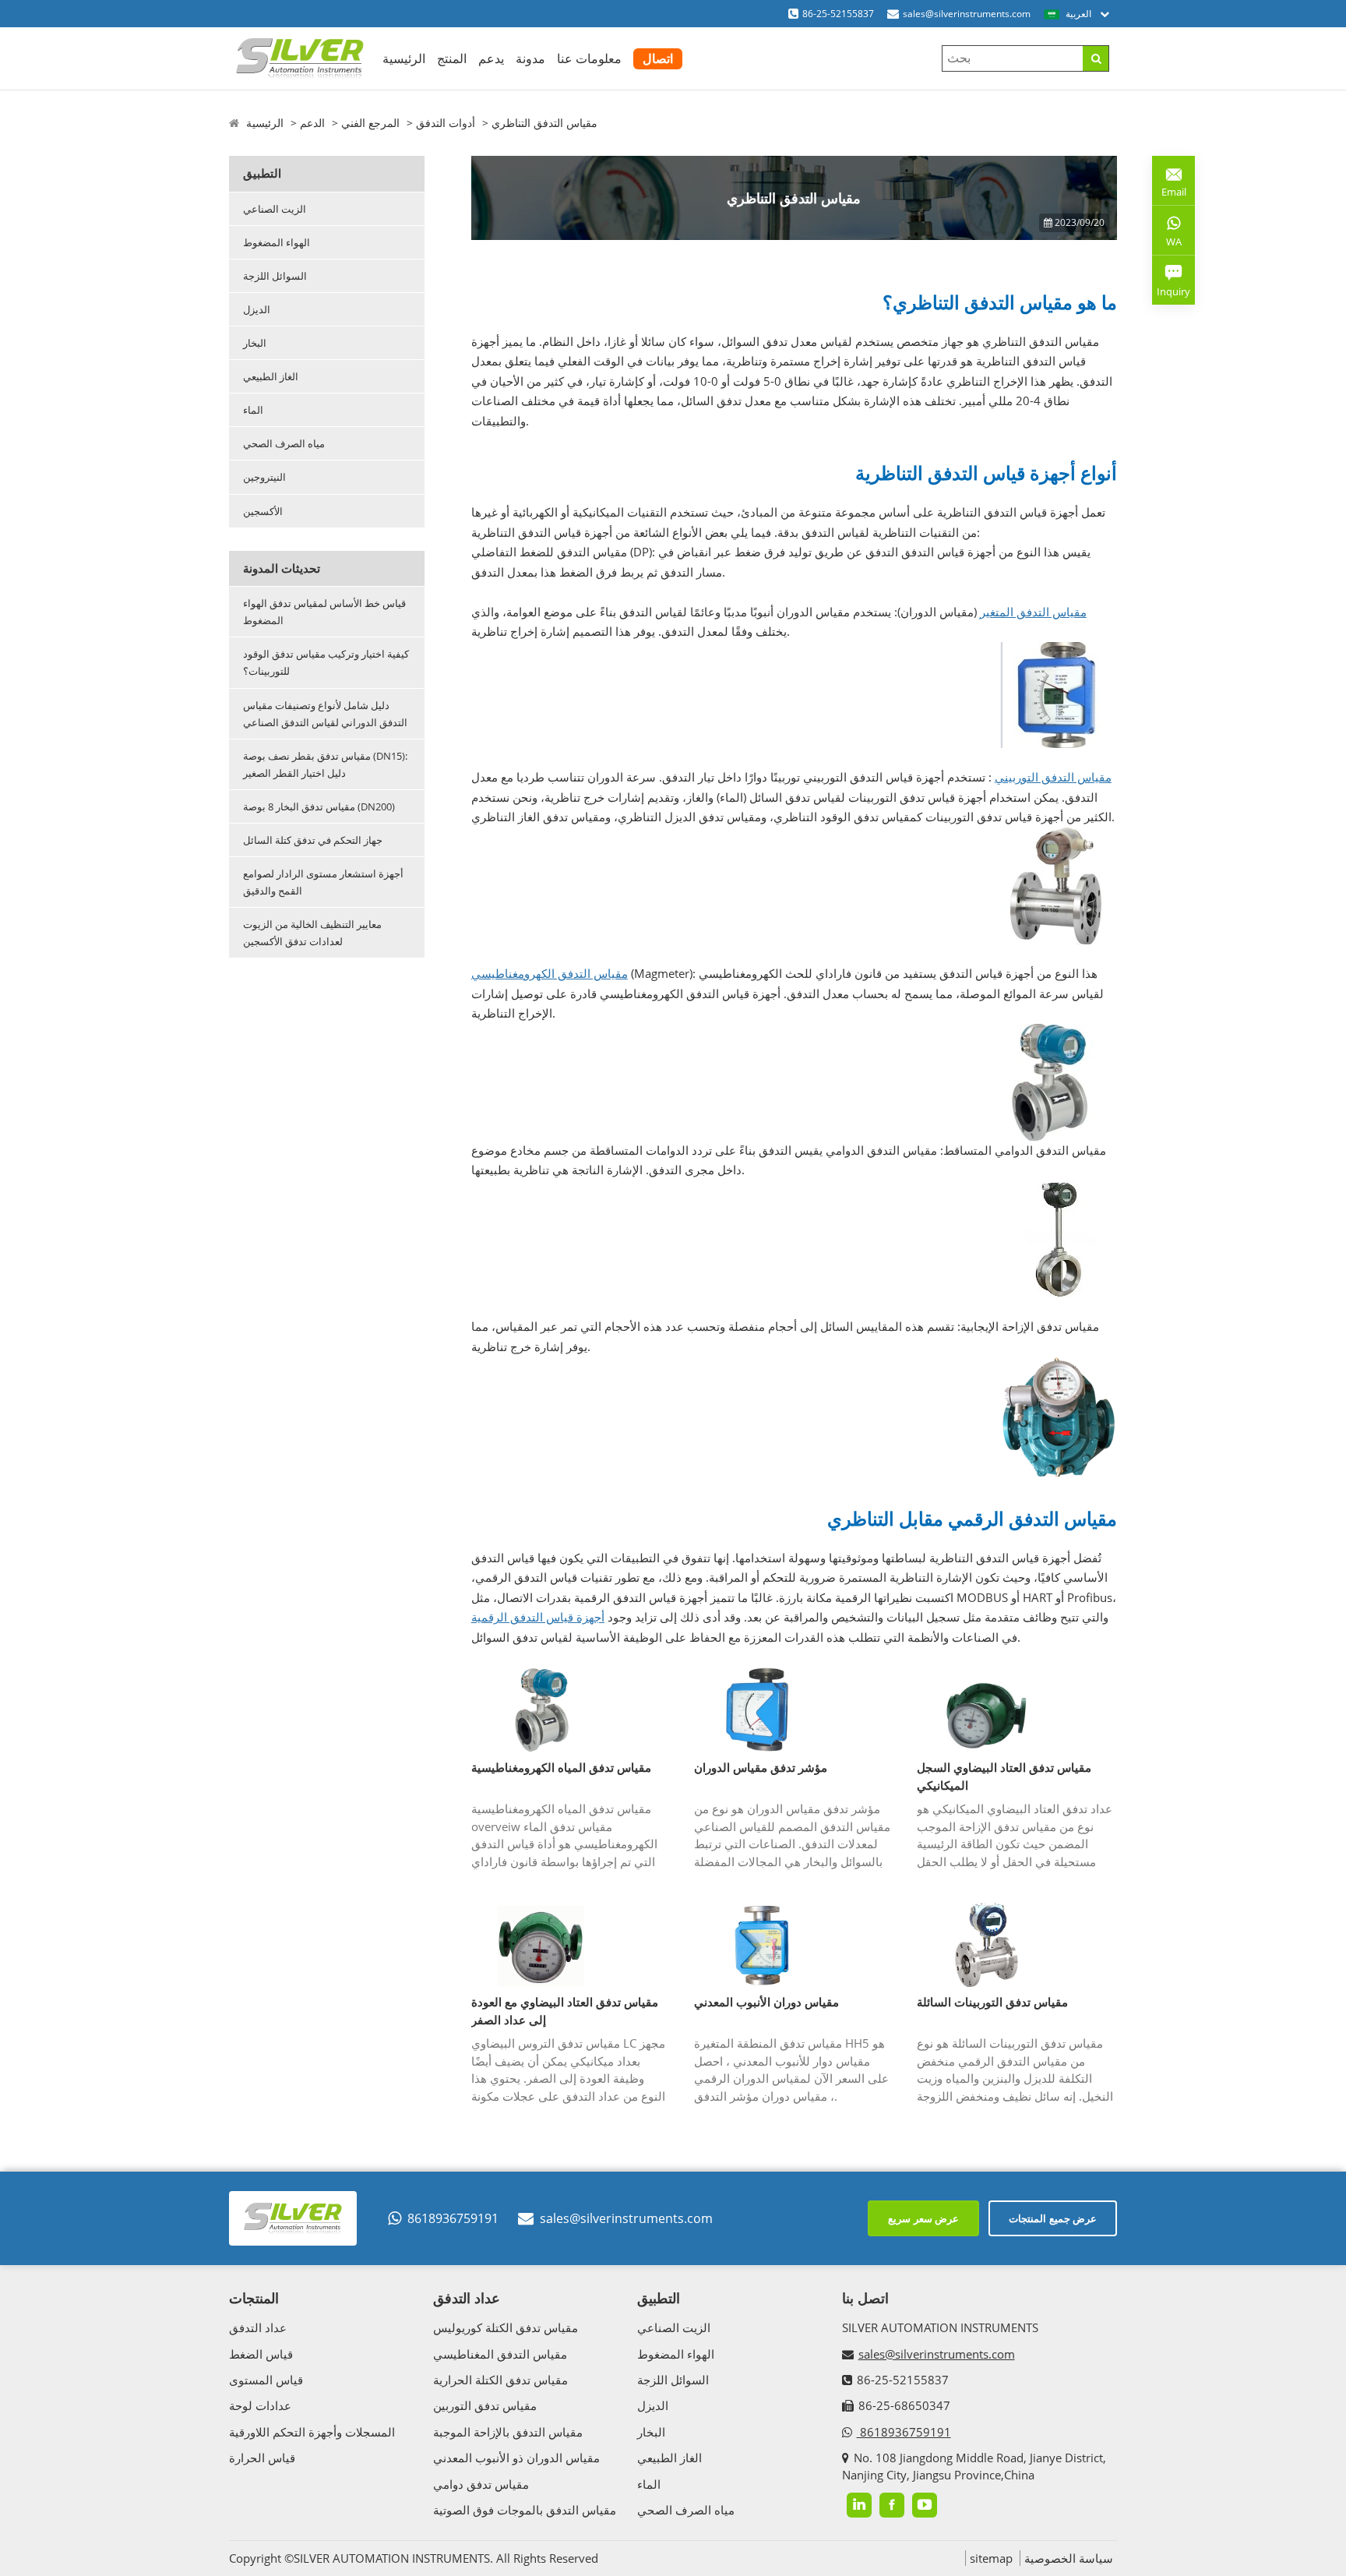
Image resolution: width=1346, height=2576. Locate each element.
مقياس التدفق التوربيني (1053, 777)
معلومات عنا (589, 58)
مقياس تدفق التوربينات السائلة (992, 2002)
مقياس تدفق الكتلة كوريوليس (506, 2327)
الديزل (257, 309)
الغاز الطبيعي (271, 376)
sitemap (991, 2558)
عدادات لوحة (260, 2405)
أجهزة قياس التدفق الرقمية (538, 1617)
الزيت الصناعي (275, 209)
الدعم (312, 123)
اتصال (658, 58)
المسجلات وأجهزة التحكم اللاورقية (312, 2432)
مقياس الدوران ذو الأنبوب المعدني (516, 2458)
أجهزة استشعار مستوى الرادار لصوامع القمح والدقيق (323, 882)
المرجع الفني (370, 123)
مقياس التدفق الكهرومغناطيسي (550, 973)
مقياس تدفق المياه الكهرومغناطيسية (561, 1767)
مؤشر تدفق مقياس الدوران (761, 1767)
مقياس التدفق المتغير (1033, 612)
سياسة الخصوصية (1069, 2558)
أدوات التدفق (446, 123)
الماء (253, 410)
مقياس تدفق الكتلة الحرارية (500, 2380)
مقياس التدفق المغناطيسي (500, 2354)
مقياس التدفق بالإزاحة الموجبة (508, 2432)
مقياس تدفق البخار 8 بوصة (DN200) (319, 806)
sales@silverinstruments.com (967, 14)
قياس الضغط (261, 2354)
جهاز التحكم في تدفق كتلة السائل (313, 840)
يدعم (491, 58)
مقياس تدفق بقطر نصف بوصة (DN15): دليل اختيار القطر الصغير (325, 764)
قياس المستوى (266, 2380)
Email (1169, 186)
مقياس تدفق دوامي (481, 2484)
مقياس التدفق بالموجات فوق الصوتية (525, 2510)
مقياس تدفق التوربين (485, 2405)
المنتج (452, 58)
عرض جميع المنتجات (1053, 2218)
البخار (255, 343)
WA (1167, 245)
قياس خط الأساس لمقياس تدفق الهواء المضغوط (324, 612)
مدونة (530, 58)
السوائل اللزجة (275, 276)
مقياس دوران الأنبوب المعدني (766, 2002)
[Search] (1096, 58)
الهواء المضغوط (277, 242)
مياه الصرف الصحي (284, 443)
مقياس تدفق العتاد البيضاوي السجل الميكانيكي (1004, 1776)
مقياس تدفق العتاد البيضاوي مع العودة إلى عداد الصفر (565, 2011)
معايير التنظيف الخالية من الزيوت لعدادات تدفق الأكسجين (312, 933)
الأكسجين (263, 511)
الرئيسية (404, 58)
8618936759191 (453, 2218)
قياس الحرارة (262, 2458)
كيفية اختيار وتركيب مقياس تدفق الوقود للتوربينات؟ (326, 662)
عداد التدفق (258, 2327)
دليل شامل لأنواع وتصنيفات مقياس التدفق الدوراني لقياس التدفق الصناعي (325, 714)
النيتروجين (264, 477)
